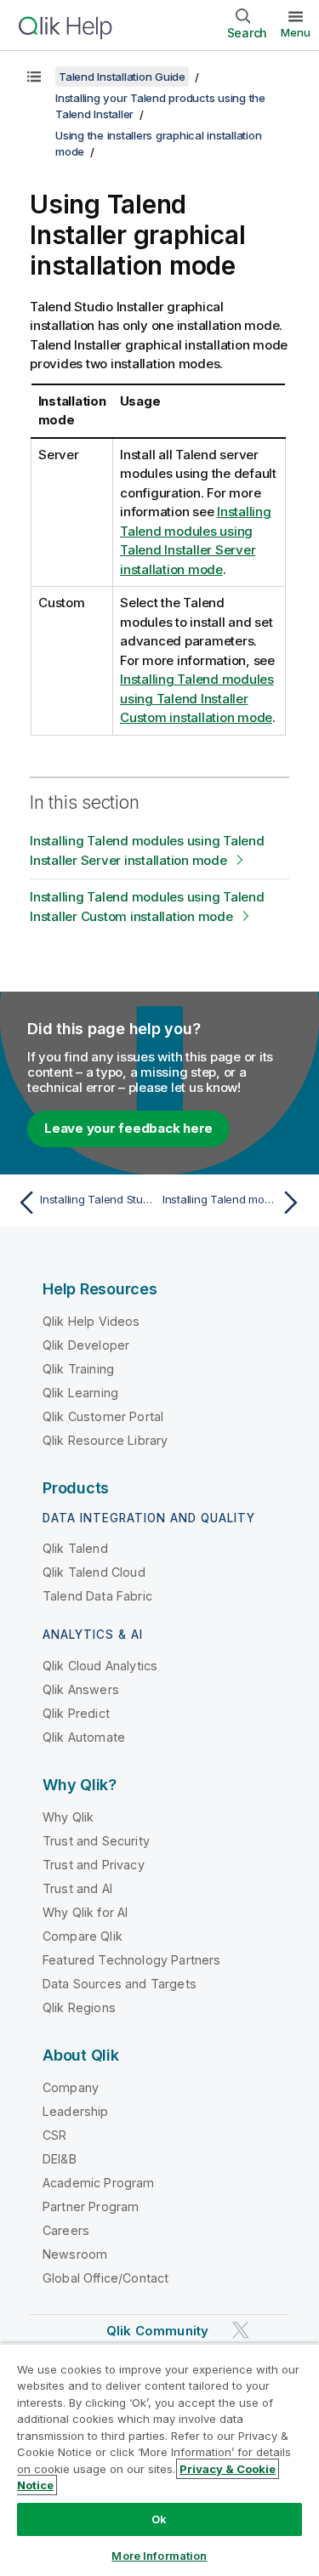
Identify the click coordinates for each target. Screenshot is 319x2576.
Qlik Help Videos (91, 1321)
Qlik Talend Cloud (94, 1572)
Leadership (76, 2111)
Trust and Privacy (94, 1865)
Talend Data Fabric (97, 1596)
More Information (159, 2556)
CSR (54, 2135)
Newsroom (75, 2254)
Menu (296, 32)
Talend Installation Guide (122, 77)
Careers (66, 2230)
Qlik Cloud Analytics (100, 1666)
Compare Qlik (83, 1936)
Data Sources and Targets (120, 1984)
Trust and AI (77, 1888)
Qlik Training (78, 1369)
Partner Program (91, 2206)
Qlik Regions (79, 2007)
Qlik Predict (76, 1713)
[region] (159, 2459)
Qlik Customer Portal (103, 1416)
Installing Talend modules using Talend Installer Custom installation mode (197, 698)
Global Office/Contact (105, 2278)
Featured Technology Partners (131, 1960)
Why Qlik (68, 1817)
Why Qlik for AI (85, 1912)
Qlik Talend (75, 1548)
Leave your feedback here (128, 1128)
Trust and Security (96, 1841)
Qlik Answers (81, 1689)
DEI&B (60, 2159)
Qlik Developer (86, 1345)
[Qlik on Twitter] (241, 2330)
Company (71, 2087)
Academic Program (99, 2183)
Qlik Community (157, 2331)
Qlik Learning (80, 1393)
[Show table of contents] (34, 77)
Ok (159, 2519)
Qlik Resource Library (105, 1440)
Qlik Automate (84, 1737)
